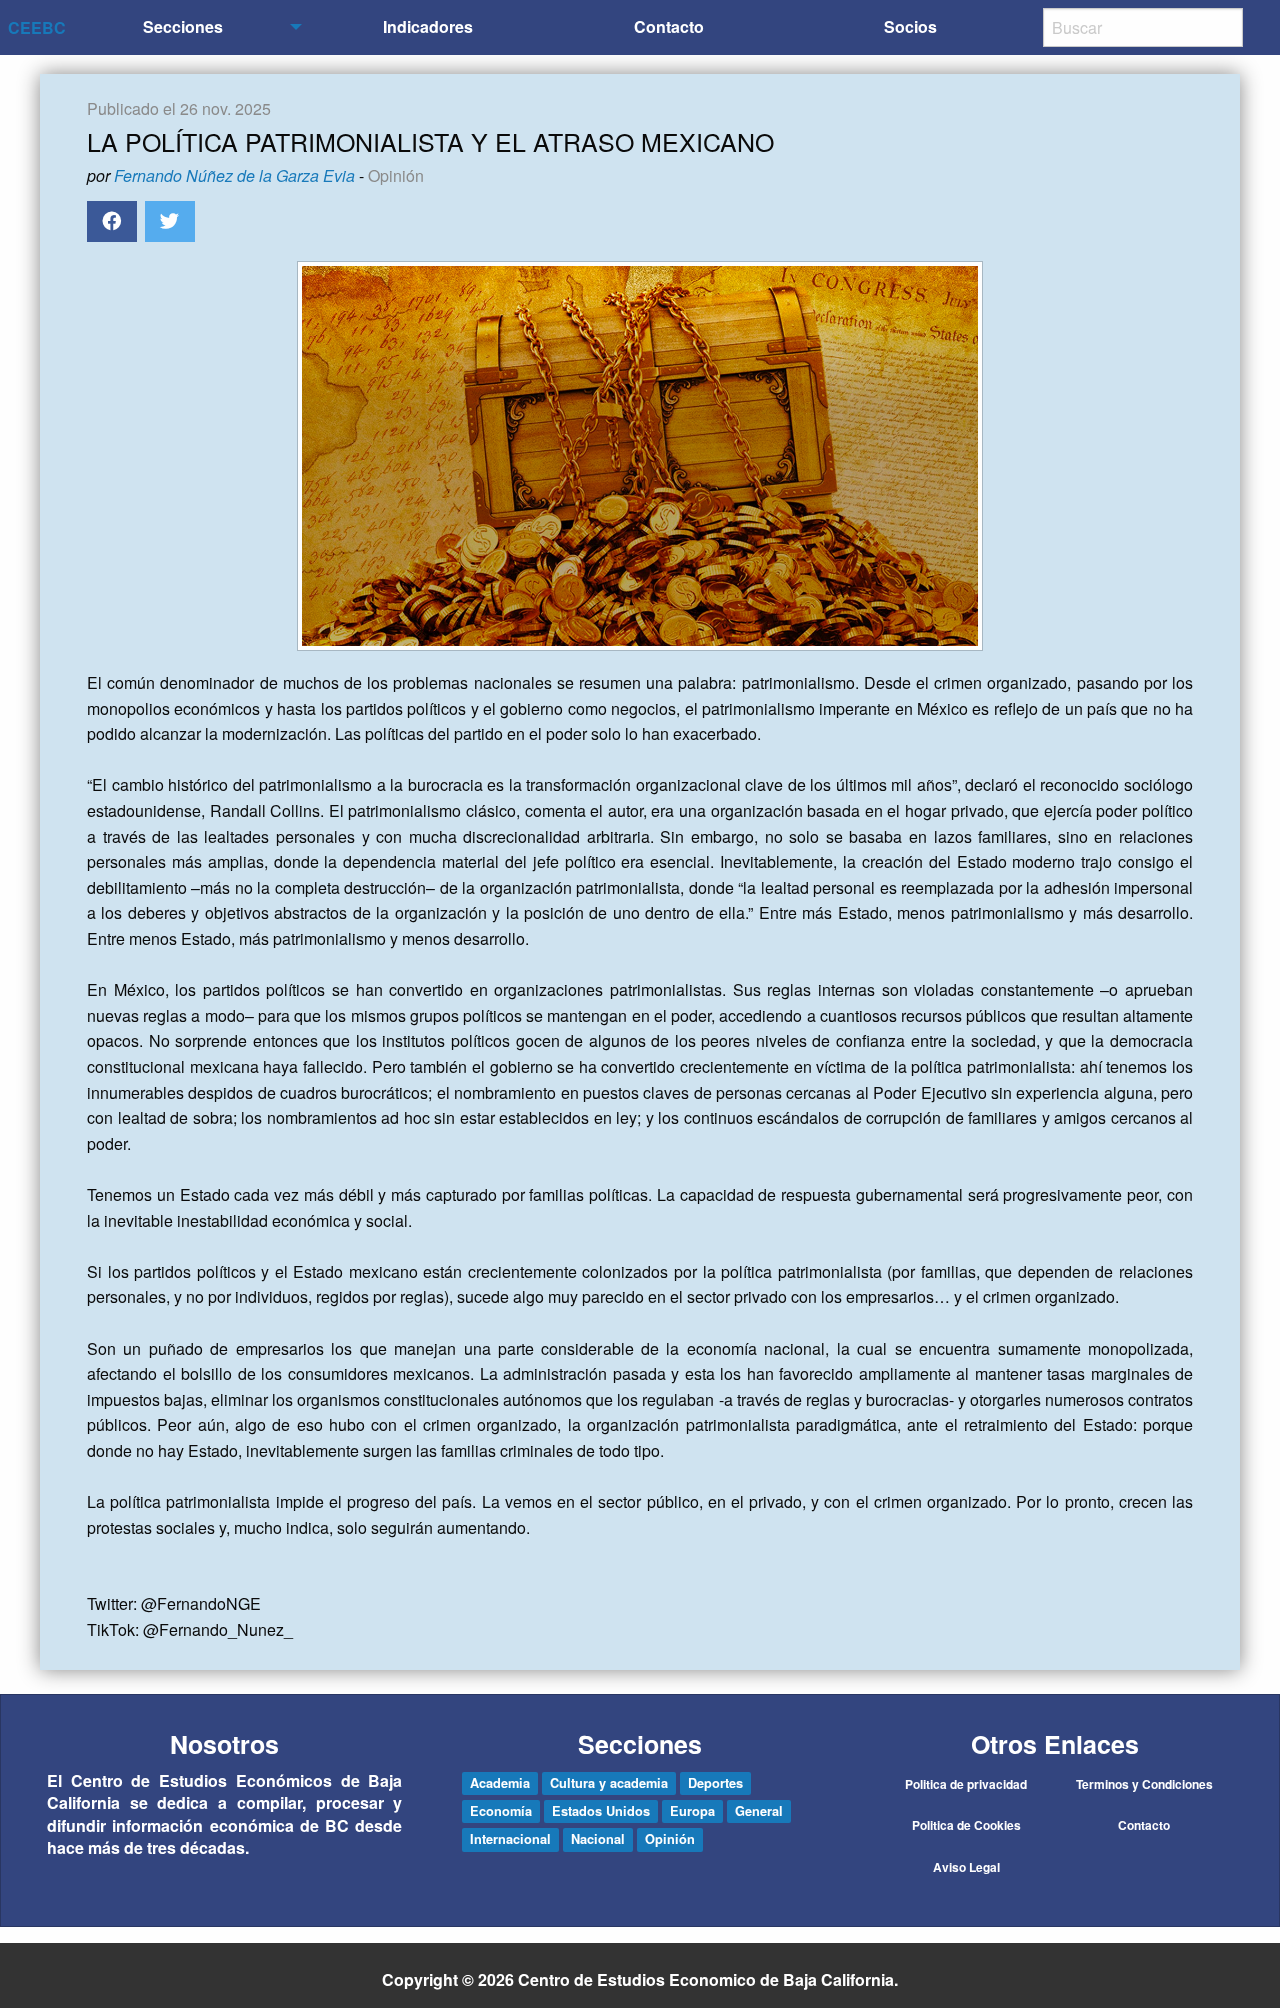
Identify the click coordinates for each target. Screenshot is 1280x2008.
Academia (500, 1783)
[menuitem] (186, 27)
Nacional (598, 1839)
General (759, 1811)
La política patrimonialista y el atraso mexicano (430, 141)
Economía (501, 1811)
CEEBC (37, 27)
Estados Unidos (601, 1811)
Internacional (510, 1839)
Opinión (396, 175)
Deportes (715, 1783)
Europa (692, 1811)
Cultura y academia (609, 1783)
